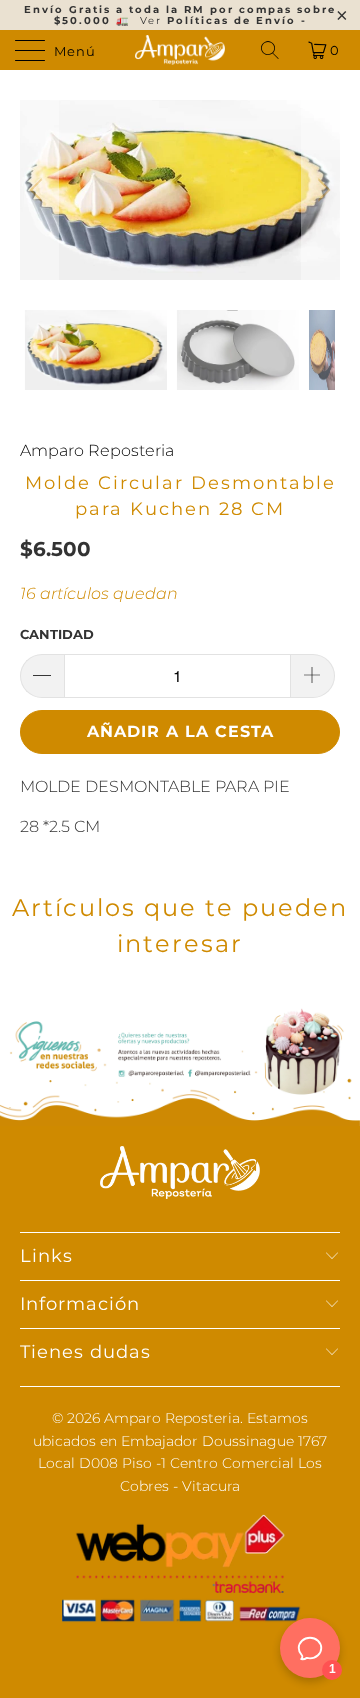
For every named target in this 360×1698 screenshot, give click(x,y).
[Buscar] (271, 50)
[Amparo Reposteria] (180, 50)
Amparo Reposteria (97, 450)
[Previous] (39, 190)
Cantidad (57, 634)
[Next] (321, 190)
